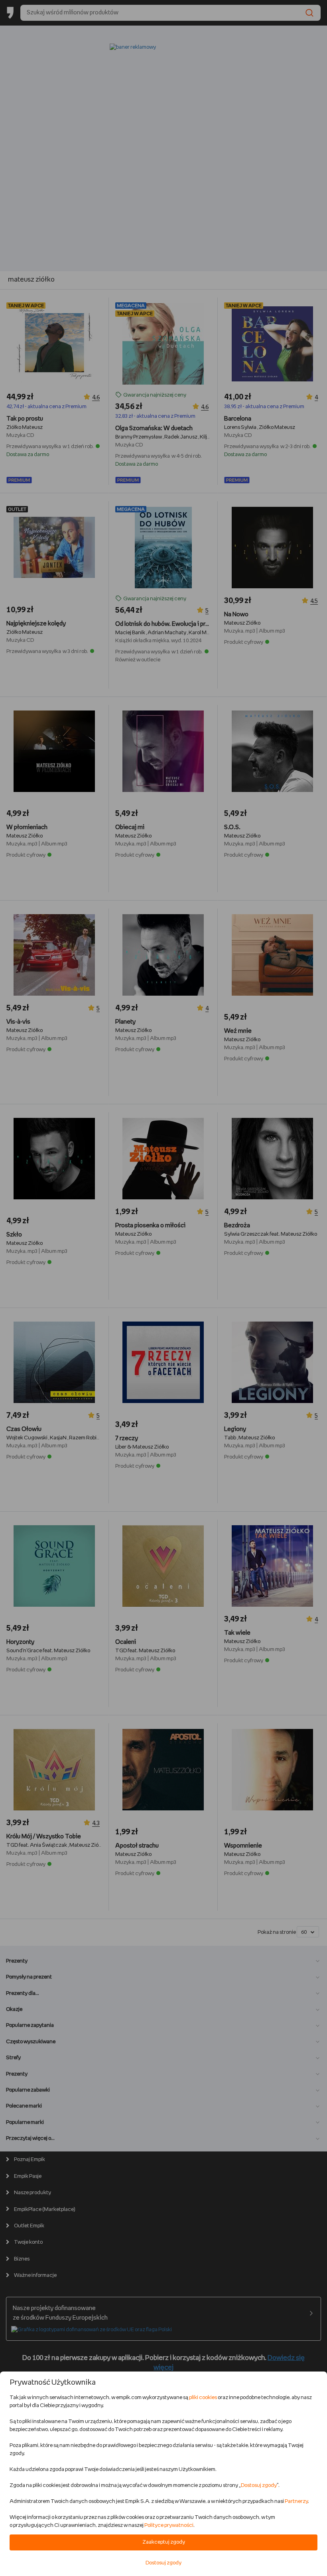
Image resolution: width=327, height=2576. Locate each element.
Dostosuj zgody (259, 2486)
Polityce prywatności (169, 2525)
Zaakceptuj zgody (164, 2542)
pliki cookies (203, 2398)
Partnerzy (296, 2502)
